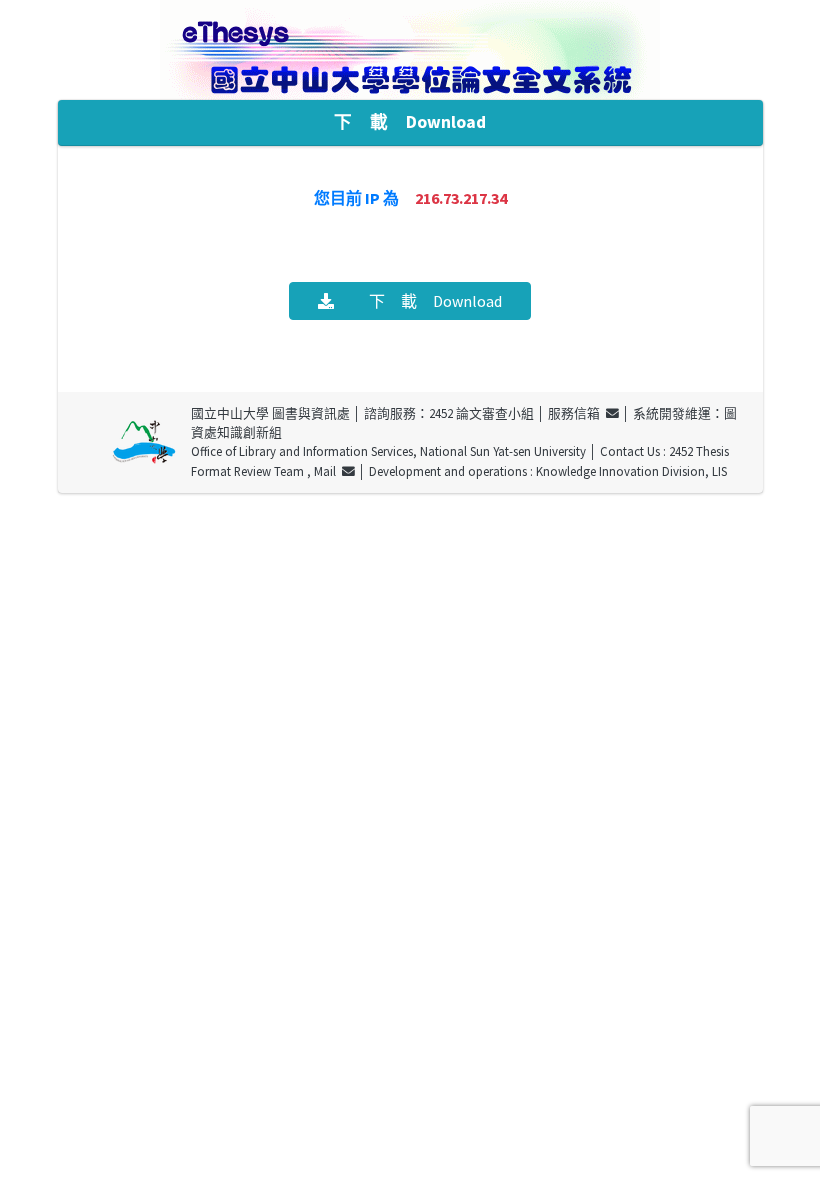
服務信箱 (577, 413)
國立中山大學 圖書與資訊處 (270, 413)
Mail (328, 471)
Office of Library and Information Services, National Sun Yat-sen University (388, 451)
